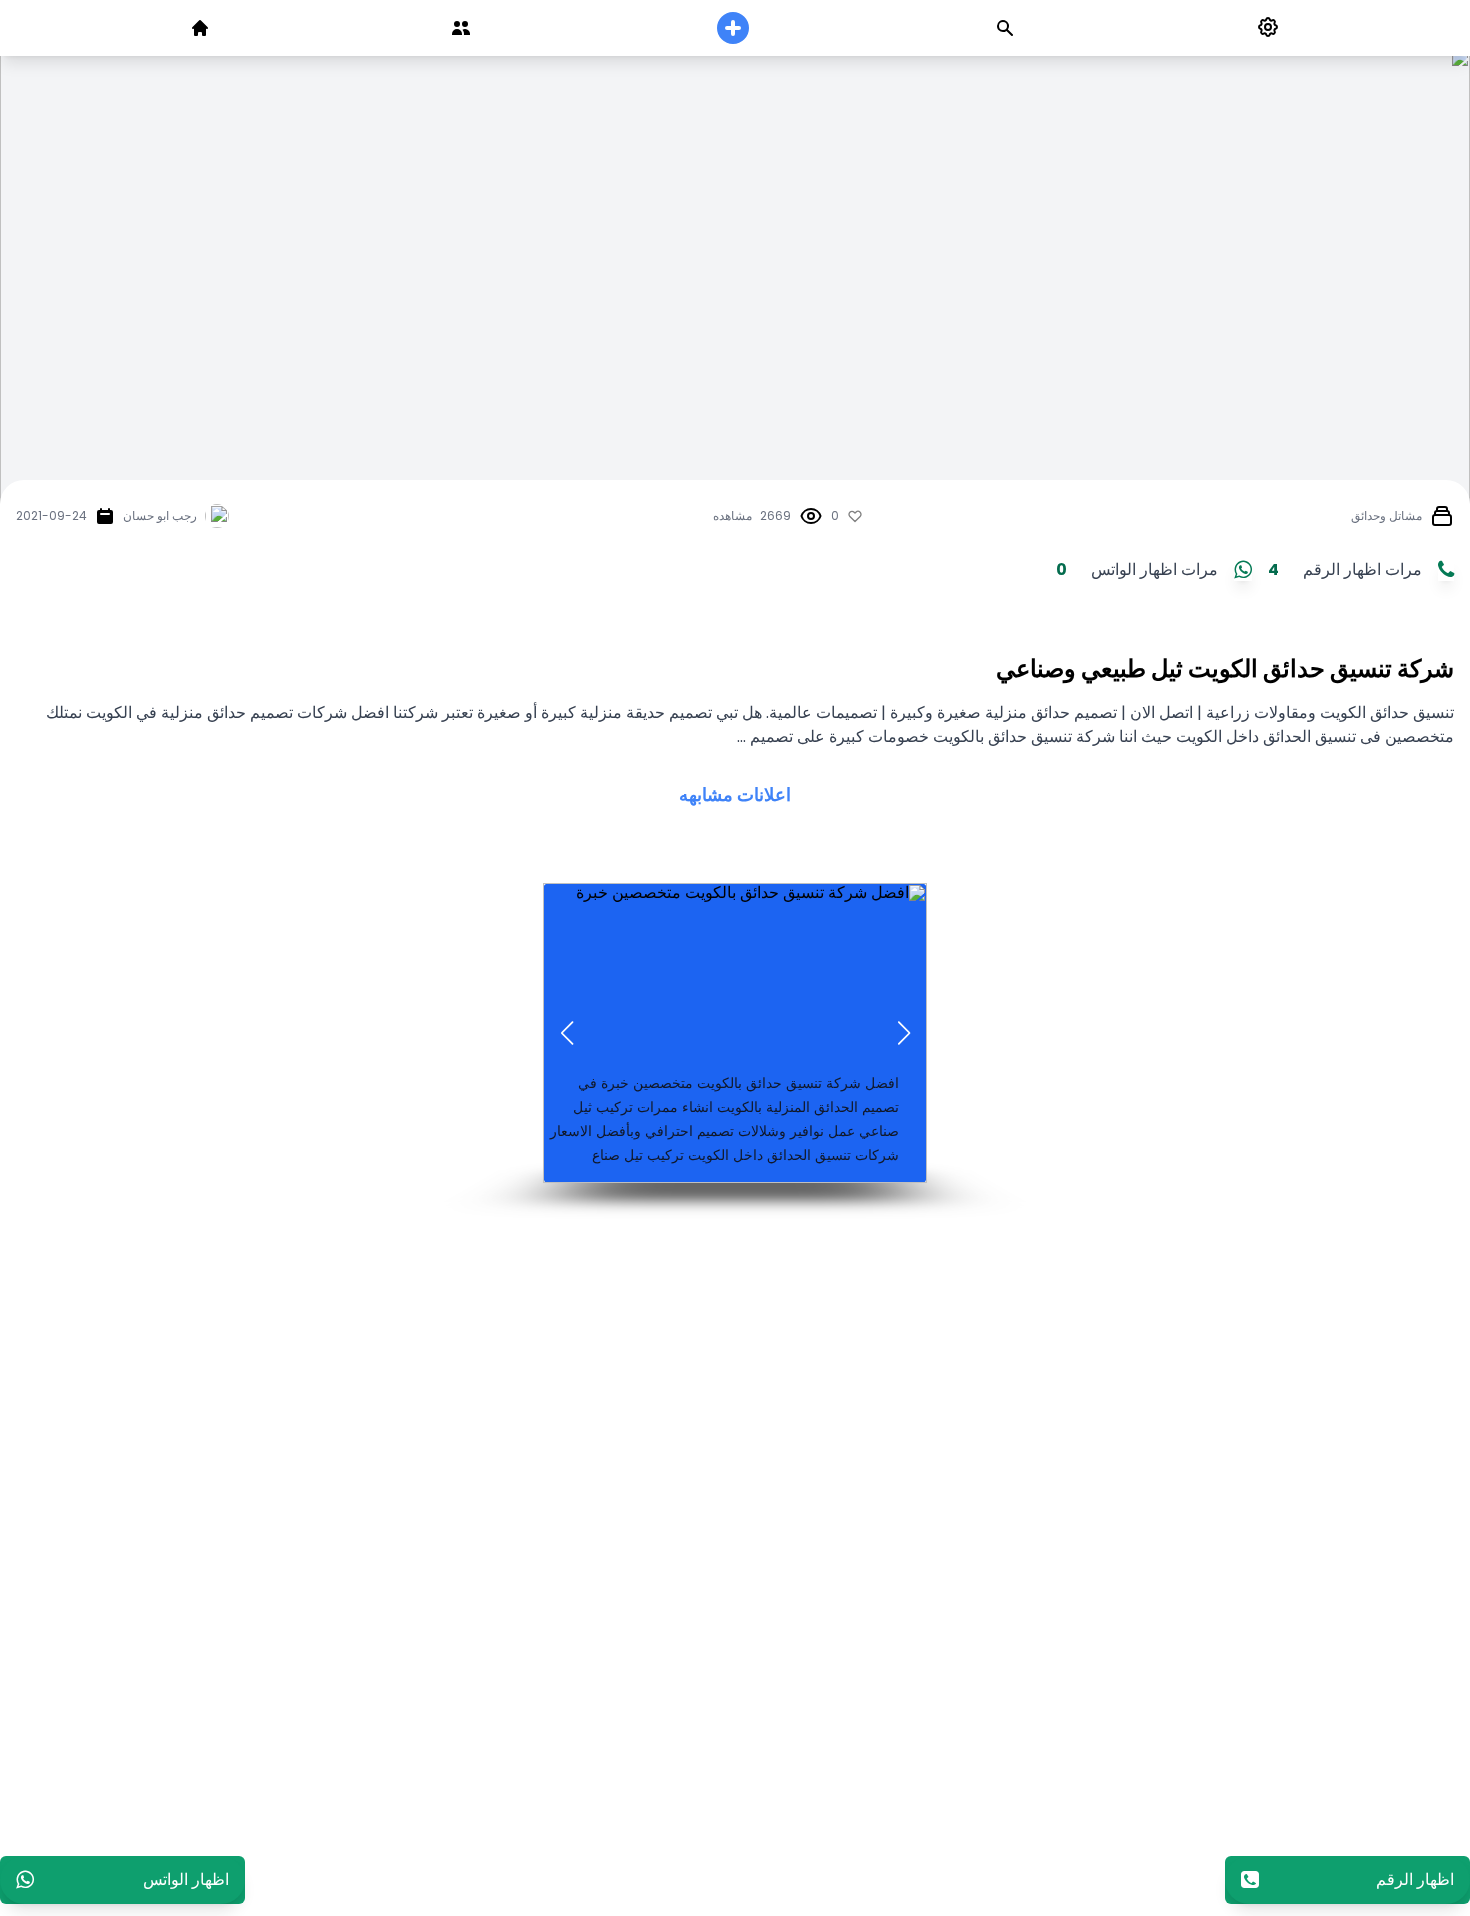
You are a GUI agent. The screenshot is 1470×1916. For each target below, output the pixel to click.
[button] (903, 1033)
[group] (735, 1033)
